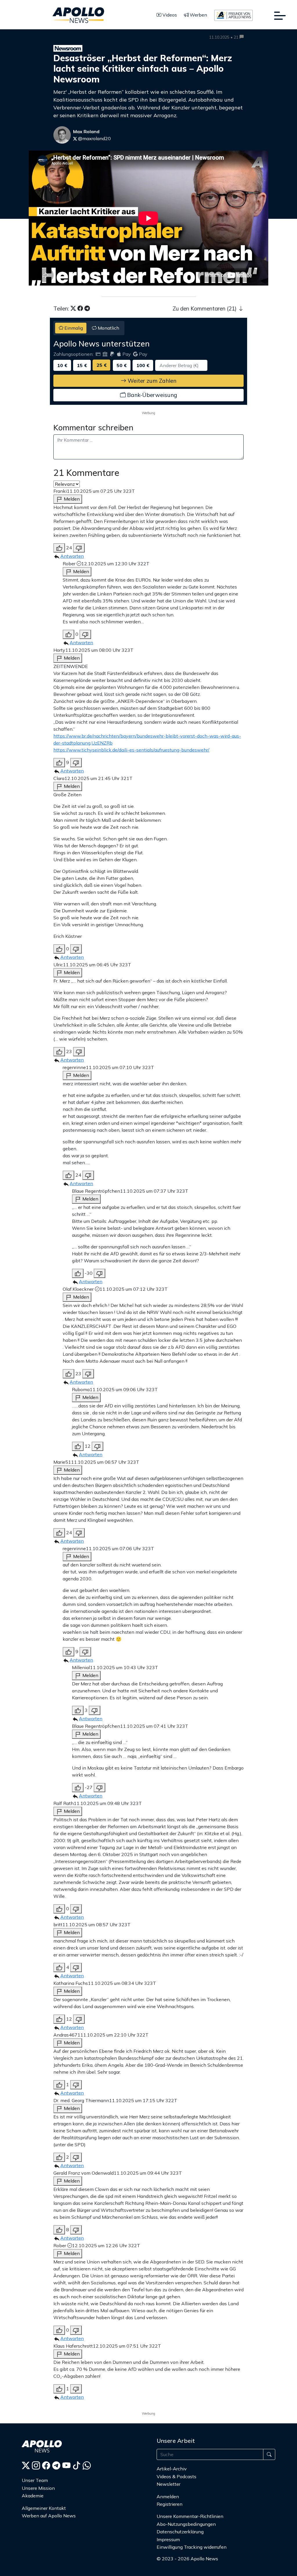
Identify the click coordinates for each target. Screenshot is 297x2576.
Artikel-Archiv (172, 2469)
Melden (71, 499)
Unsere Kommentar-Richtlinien (190, 2516)
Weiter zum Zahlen (151, 381)
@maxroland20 (94, 138)
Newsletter (169, 2484)
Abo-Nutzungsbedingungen (186, 2524)
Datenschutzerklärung (180, 2532)
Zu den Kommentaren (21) (205, 308)
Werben (198, 15)
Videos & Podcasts (176, 2476)
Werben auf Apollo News (49, 2516)
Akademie (33, 2496)
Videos (169, 15)
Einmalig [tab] (73, 328)
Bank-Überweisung (151, 395)
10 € (62, 365)
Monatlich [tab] (108, 328)
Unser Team (35, 2480)
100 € (143, 365)
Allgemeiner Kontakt (44, 2508)
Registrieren (170, 2504)
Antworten (72, 556)
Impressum (168, 2539)
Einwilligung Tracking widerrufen (192, 2547)
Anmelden (168, 2496)
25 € (102, 365)
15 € (82, 365)
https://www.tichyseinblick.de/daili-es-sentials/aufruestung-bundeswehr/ (131, 750)
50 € (122, 365)
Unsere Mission (38, 2488)
